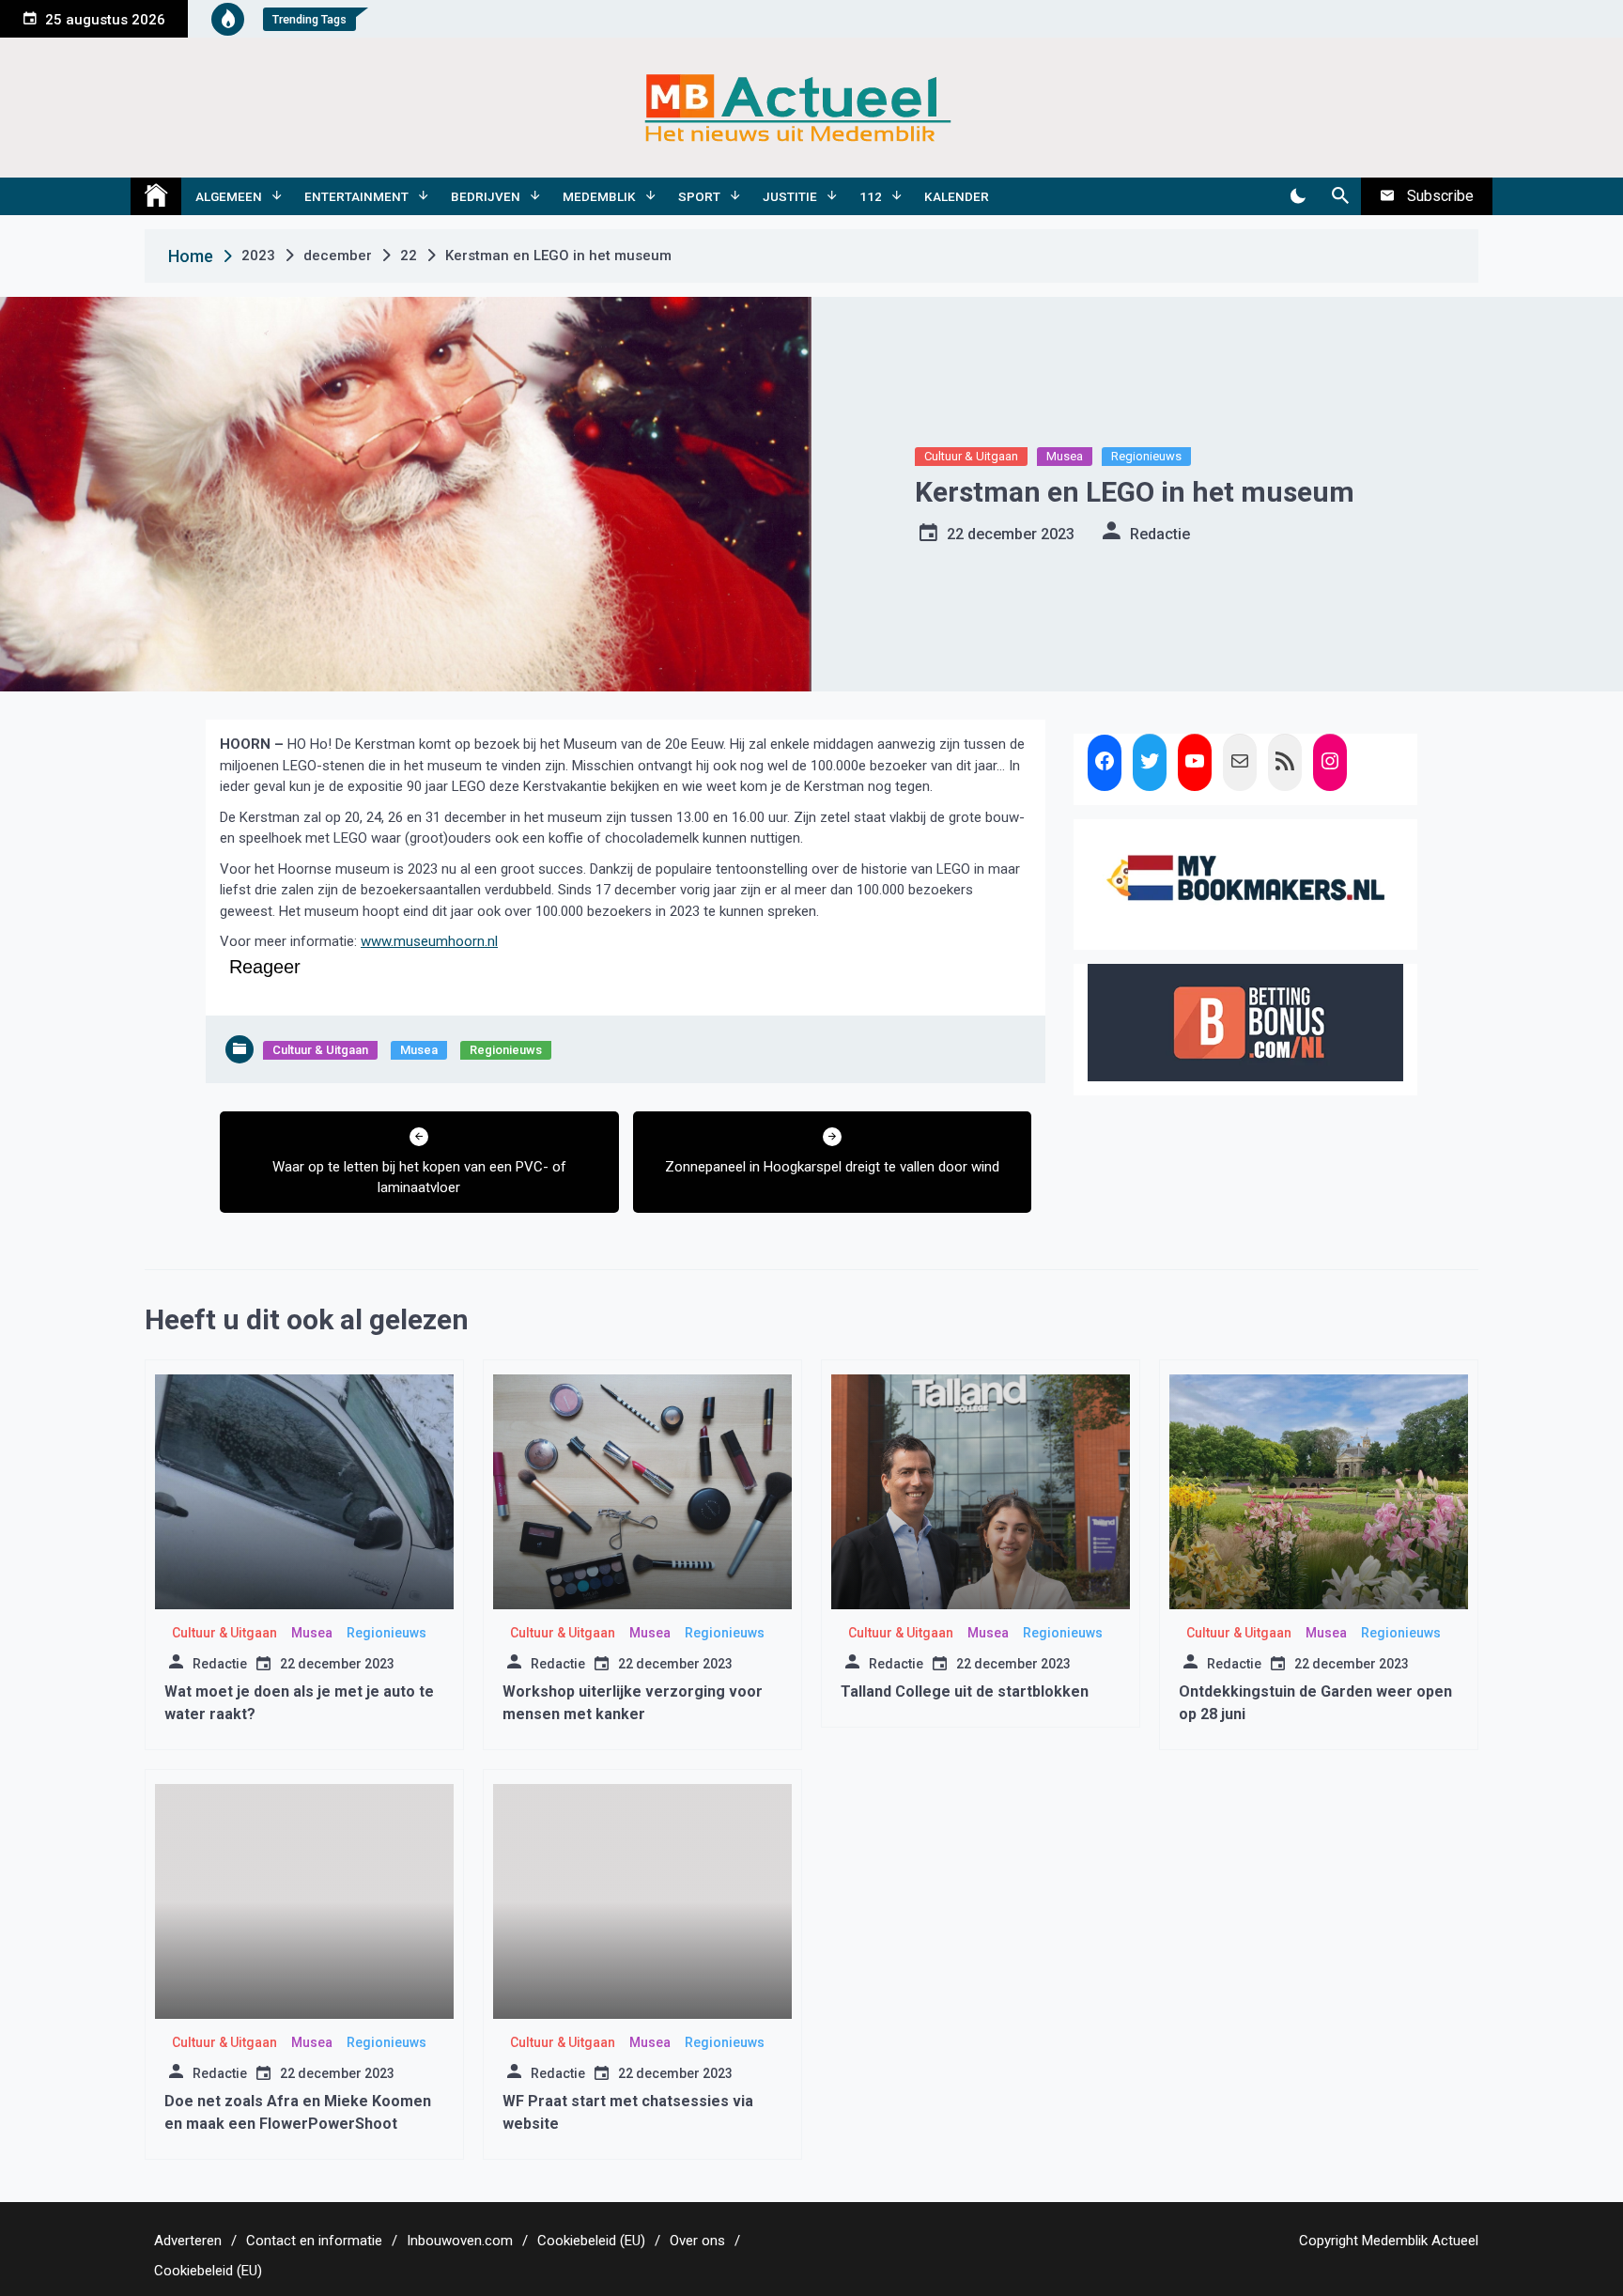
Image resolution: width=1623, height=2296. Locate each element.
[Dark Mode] (1298, 196)
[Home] (156, 196)
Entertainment (356, 196)
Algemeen (229, 196)
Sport (699, 196)
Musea (1065, 456)
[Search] (1340, 196)
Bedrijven (486, 196)
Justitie (790, 196)
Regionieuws (1146, 456)
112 (871, 196)
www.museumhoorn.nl (429, 941)
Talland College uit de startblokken (965, 1691)
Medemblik (599, 196)
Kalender (957, 196)
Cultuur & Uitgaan (971, 456)
